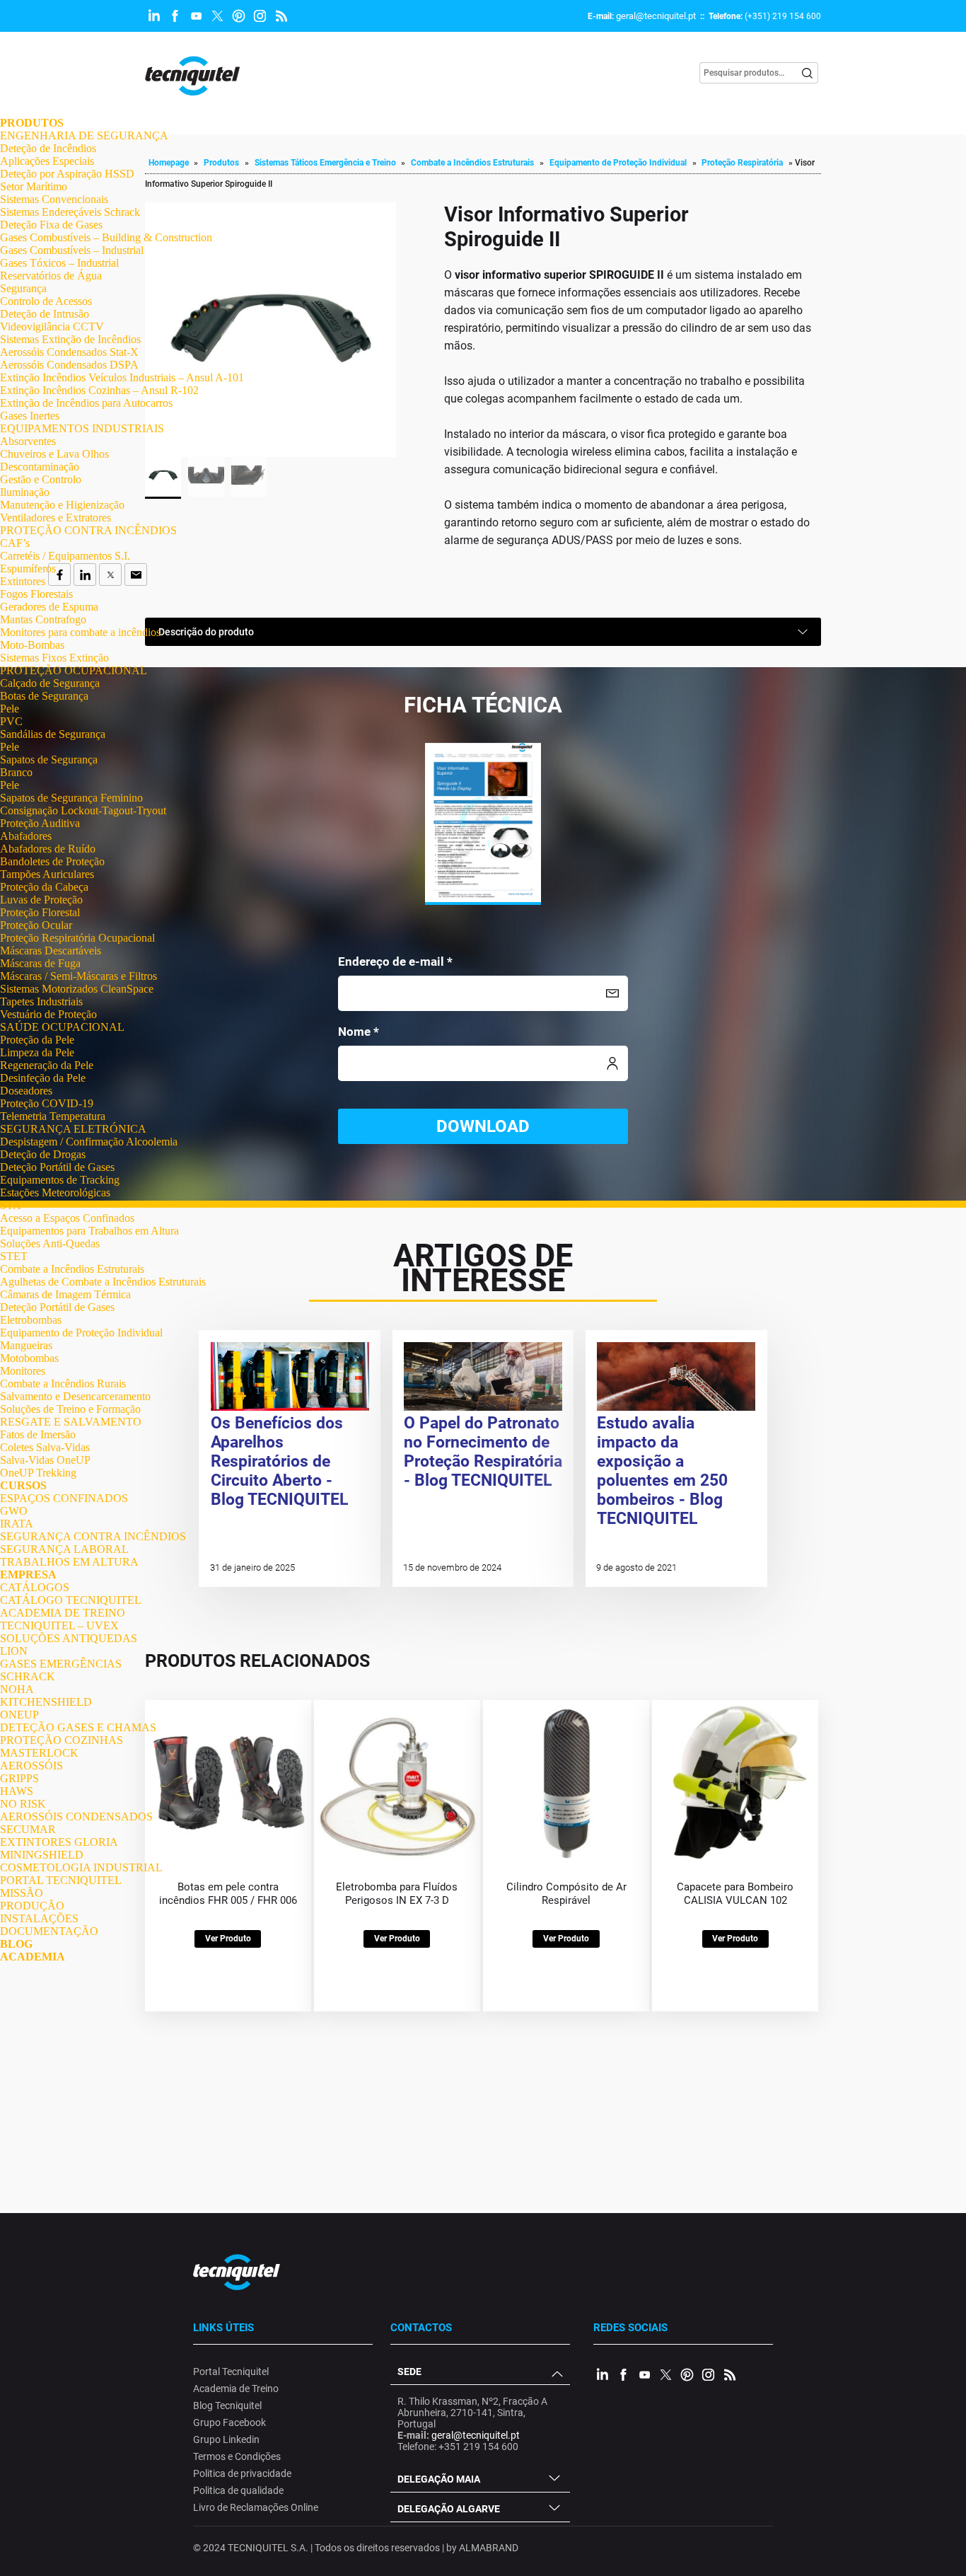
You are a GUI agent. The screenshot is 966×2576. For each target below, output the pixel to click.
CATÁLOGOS (35, 1587)
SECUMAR (28, 1829)
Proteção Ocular (36, 925)
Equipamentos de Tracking (60, 1180)
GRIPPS (19, 1778)
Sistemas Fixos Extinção (54, 658)
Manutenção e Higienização (62, 505)
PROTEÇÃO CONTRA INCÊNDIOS (88, 530)
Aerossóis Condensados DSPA (69, 365)
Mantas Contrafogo (43, 619)
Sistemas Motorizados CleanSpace (77, 989)
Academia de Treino (236, 2389)
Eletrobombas (31, 1320)
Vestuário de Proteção (48, 1014)
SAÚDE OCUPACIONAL (62, 1027)
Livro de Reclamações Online (256, 2507)
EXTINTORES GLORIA (59, 1842)
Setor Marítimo (34, 186)
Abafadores (26, 836)
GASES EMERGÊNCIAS (61, 1664)
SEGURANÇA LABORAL (64, 1549)
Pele (10, 709)
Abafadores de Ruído (48, 849)
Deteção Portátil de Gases (57, 1167)
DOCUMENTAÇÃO (49, 1931)
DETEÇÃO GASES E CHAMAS (78, 1727)
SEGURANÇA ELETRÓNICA (73, 1129)
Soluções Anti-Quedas (50, 1243)
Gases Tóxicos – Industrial (59, 263)
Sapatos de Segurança (49, 759)
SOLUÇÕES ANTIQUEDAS (69, 1638)
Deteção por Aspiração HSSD (67, 174)
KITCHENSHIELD (46, 1702)
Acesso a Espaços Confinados (67, 1218)
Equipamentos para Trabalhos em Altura (89, 1231)
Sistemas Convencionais (54, 199)
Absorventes (28, 441)
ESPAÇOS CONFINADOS (64, 1498)
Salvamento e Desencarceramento (75, 1396)
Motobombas (29, 1358)
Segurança (23, 288)
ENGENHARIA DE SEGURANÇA (84, 135)
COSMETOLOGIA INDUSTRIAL (81, 1867)
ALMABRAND (489, 2548)
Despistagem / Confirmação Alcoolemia (89, 1142)
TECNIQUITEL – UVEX (59, 1625)
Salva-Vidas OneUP (45, 1460)
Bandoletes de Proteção (52, 861)
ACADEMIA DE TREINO (63, 1613)
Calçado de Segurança (50, 683)
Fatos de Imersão (38, 1434)
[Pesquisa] (808, 73)
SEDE (409, 2372)
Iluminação (25, 492)
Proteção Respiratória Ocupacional (77, 938)
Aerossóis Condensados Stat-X (69, 352)
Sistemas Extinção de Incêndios (70, 339)
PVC (11, 721)
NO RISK (23, 1804)
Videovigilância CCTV (52, 327)
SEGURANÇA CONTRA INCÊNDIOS (93, 1536)
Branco (16, 772)
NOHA (17, 1689)
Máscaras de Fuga (40, 963)
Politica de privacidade (242, 2473)
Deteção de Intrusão (45, 314)
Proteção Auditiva (40, 823)
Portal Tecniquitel (231, 2372)
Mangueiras (26, 1345)
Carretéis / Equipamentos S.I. (65, 556)
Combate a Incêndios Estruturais (72, 1269)
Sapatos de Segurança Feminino (71, 798)
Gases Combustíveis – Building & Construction (106, 237)
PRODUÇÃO (32, 1906)
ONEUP (19, 1715)
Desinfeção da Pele (43, 1078)
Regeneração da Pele (47, 1065)
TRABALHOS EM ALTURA (69, 1562)
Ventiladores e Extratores (56, 518)
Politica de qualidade (238, 2490)
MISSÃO (22, 1893)
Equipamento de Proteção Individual (81, 1333)
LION (14, 1651)
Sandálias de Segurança (53, 734)
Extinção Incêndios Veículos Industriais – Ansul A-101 (122, 377)
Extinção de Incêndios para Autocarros (86, 403)
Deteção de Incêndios (48, 148)
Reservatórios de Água (51, 276)
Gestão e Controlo (41, 479)
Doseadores (26, 1091)
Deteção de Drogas (43, 1154)
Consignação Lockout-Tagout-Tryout (83, 810)
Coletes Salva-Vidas (45, 1447)
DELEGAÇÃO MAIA (439, 2479)
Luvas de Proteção (41, 900)
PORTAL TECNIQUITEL (61, 1880)
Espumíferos (28, 568)
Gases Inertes (30, 416)
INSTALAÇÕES (39, 1918)
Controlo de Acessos (46, 301)
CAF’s (15, 543)
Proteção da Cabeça (44, 887)
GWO (14, 1511)
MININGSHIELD (42, 1855)
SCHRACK (28, 1676)
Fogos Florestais (36, 594)
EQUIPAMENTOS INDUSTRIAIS (82, 428)
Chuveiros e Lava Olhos (54, 454)
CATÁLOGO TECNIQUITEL (71, 1600)
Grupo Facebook (229, 2422)
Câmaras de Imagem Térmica (65, 1294)
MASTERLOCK (39, 1753)
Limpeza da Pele (37, 1052)
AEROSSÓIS (31, 1766)
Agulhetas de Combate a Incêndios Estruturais (103, 1282)
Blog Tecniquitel (227, 2405)
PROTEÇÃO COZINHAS (62, 1740)
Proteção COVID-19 (47, 1103)
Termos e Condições (237, 2456)
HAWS (17, 1791)
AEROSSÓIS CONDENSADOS (76, 1817)
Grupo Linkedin (226, 2439)
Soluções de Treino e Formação (70, 1409)
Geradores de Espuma (49, 607)
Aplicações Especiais (47, 161)
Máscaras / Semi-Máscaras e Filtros (78, 976)
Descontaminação (40, 467)
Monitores (23, 1371)
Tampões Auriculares (47, 874)
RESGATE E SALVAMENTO (71, 1422)
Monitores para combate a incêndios (80, 632)
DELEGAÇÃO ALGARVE (449, 2509)
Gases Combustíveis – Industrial (72, 250)
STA (11, 1205)
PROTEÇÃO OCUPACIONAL (74, 670)
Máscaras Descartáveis (51, 951)
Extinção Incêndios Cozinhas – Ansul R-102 (99, 390)
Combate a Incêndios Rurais (63, 1384)
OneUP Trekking (38, 1473)
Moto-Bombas (32, 645)
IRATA (17, 1524)
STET (14, 1256)
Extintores (23, 581)
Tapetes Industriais (41, 1001)
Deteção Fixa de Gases (51, 225)
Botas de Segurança (44, 696)
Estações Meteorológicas (55, 1192)
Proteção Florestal (40, 912)
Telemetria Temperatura (53, 1116)
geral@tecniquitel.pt (656, 16)
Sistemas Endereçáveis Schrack (70, 212)
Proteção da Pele (37, 1040)
